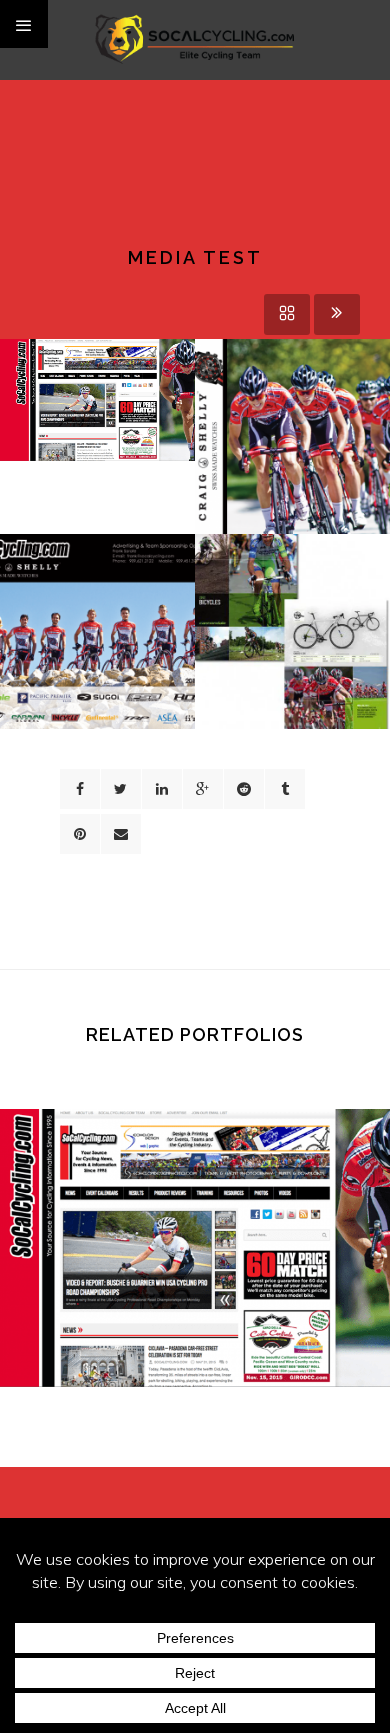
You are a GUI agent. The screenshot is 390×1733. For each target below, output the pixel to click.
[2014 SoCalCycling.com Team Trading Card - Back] (97, 618)
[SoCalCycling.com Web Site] (97, 380)
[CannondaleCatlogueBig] (293, 618)
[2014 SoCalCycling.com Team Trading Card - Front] (293, 423)
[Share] (80, 789)
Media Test (195, 1276)
